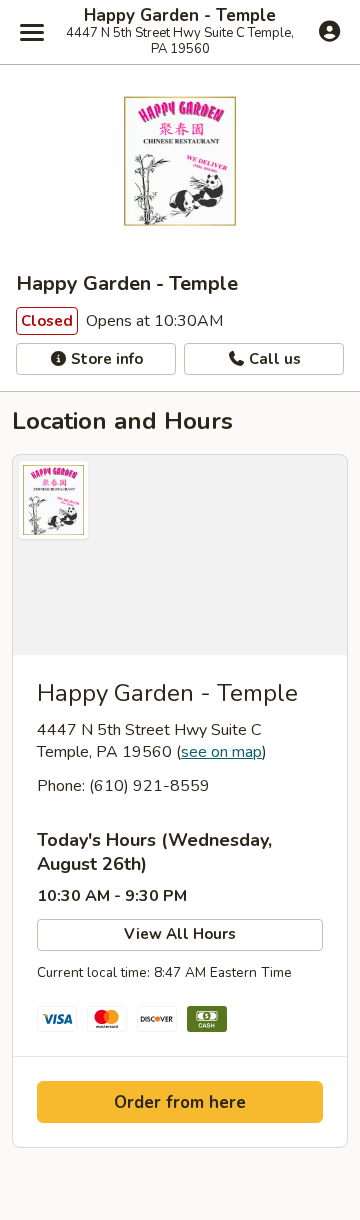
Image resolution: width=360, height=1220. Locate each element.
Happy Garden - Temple (180, 16)
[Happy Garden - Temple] (180, 555)
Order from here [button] (180, 1102)
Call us (273, 359)
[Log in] (329, 31)
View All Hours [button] (180, 934)
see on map (221, 752)
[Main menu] (32, 32)
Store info (105, 359)
